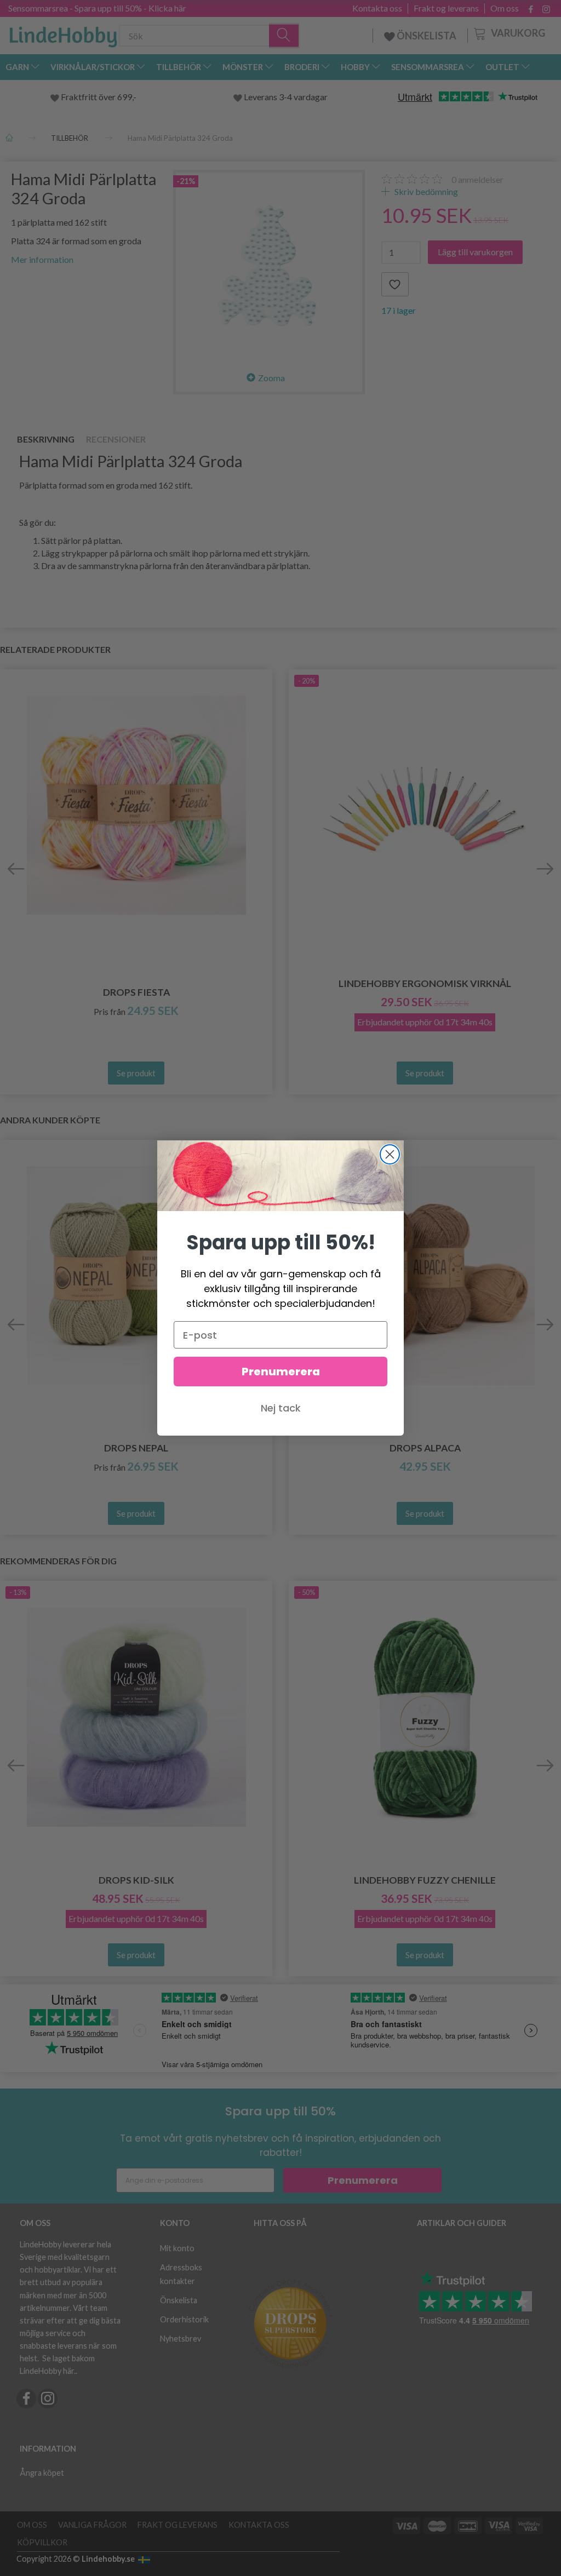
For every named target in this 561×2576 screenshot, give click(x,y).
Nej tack (281, 1408)
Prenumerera (281, 1372)
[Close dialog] (390, 1154)
